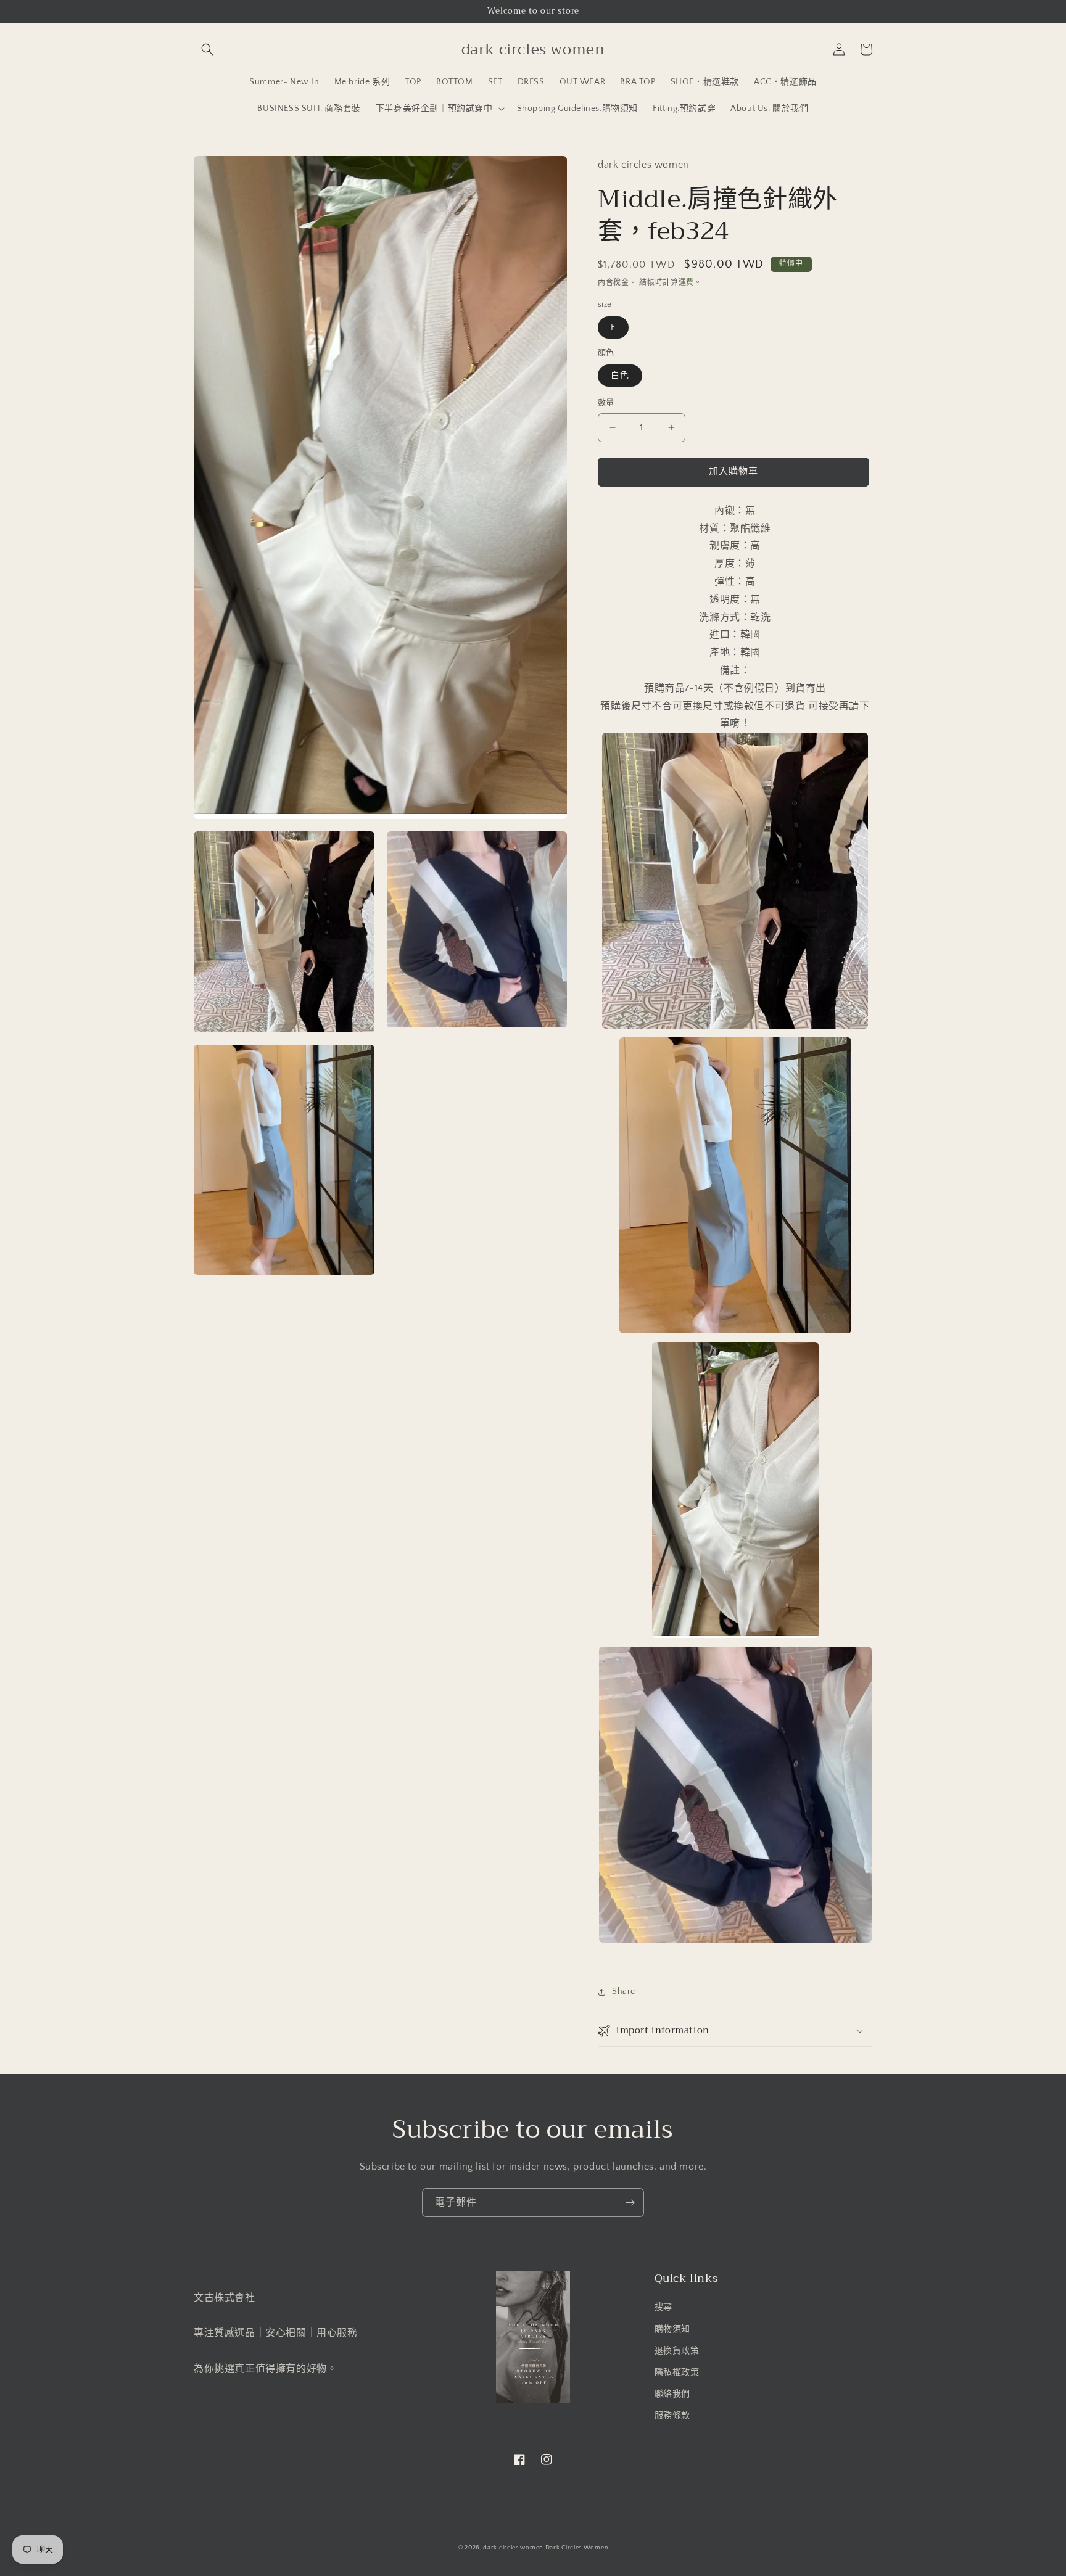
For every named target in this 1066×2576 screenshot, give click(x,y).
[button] (207, 49)
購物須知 (672, 2329)
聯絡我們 (672, 2394)
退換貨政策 (677, 2351)
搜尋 (663, 2307)
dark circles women (513, 2548)
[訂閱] (630, 2203)
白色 (620, 376)
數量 (606, 403)
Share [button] (624, 1991)
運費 (686, 283)
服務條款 (672, 2416)
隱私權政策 (677, 2372)
